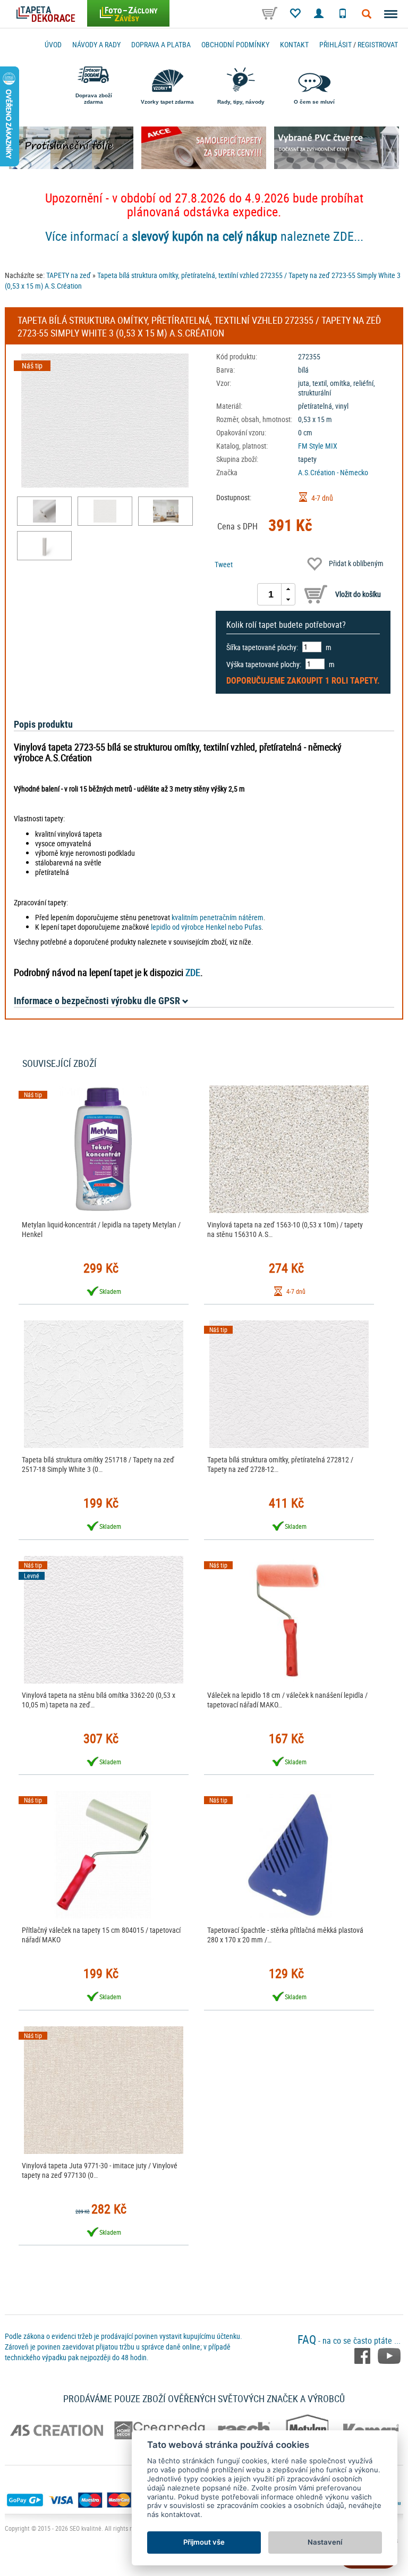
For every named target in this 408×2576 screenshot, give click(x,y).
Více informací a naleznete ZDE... (204, 236)
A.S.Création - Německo (333, 472)
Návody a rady (96, 44)
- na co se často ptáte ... (349, 2341)
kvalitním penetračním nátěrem (218, 917)
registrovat (378, 44)
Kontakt (294, 44)
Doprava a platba (161, 44)
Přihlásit (335, 44)
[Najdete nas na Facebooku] (363, 2355)
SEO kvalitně (86, 2528)
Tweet (224, 564)
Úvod (53, 44)
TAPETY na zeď (69, 275)
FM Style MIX (318, 446)
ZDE (193, 972)
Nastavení (325, 2542)
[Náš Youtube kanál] (389, 2355)
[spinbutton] (271, 594)
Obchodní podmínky (235, 44)
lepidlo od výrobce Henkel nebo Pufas (206, 927)
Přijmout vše (204, 2542)
